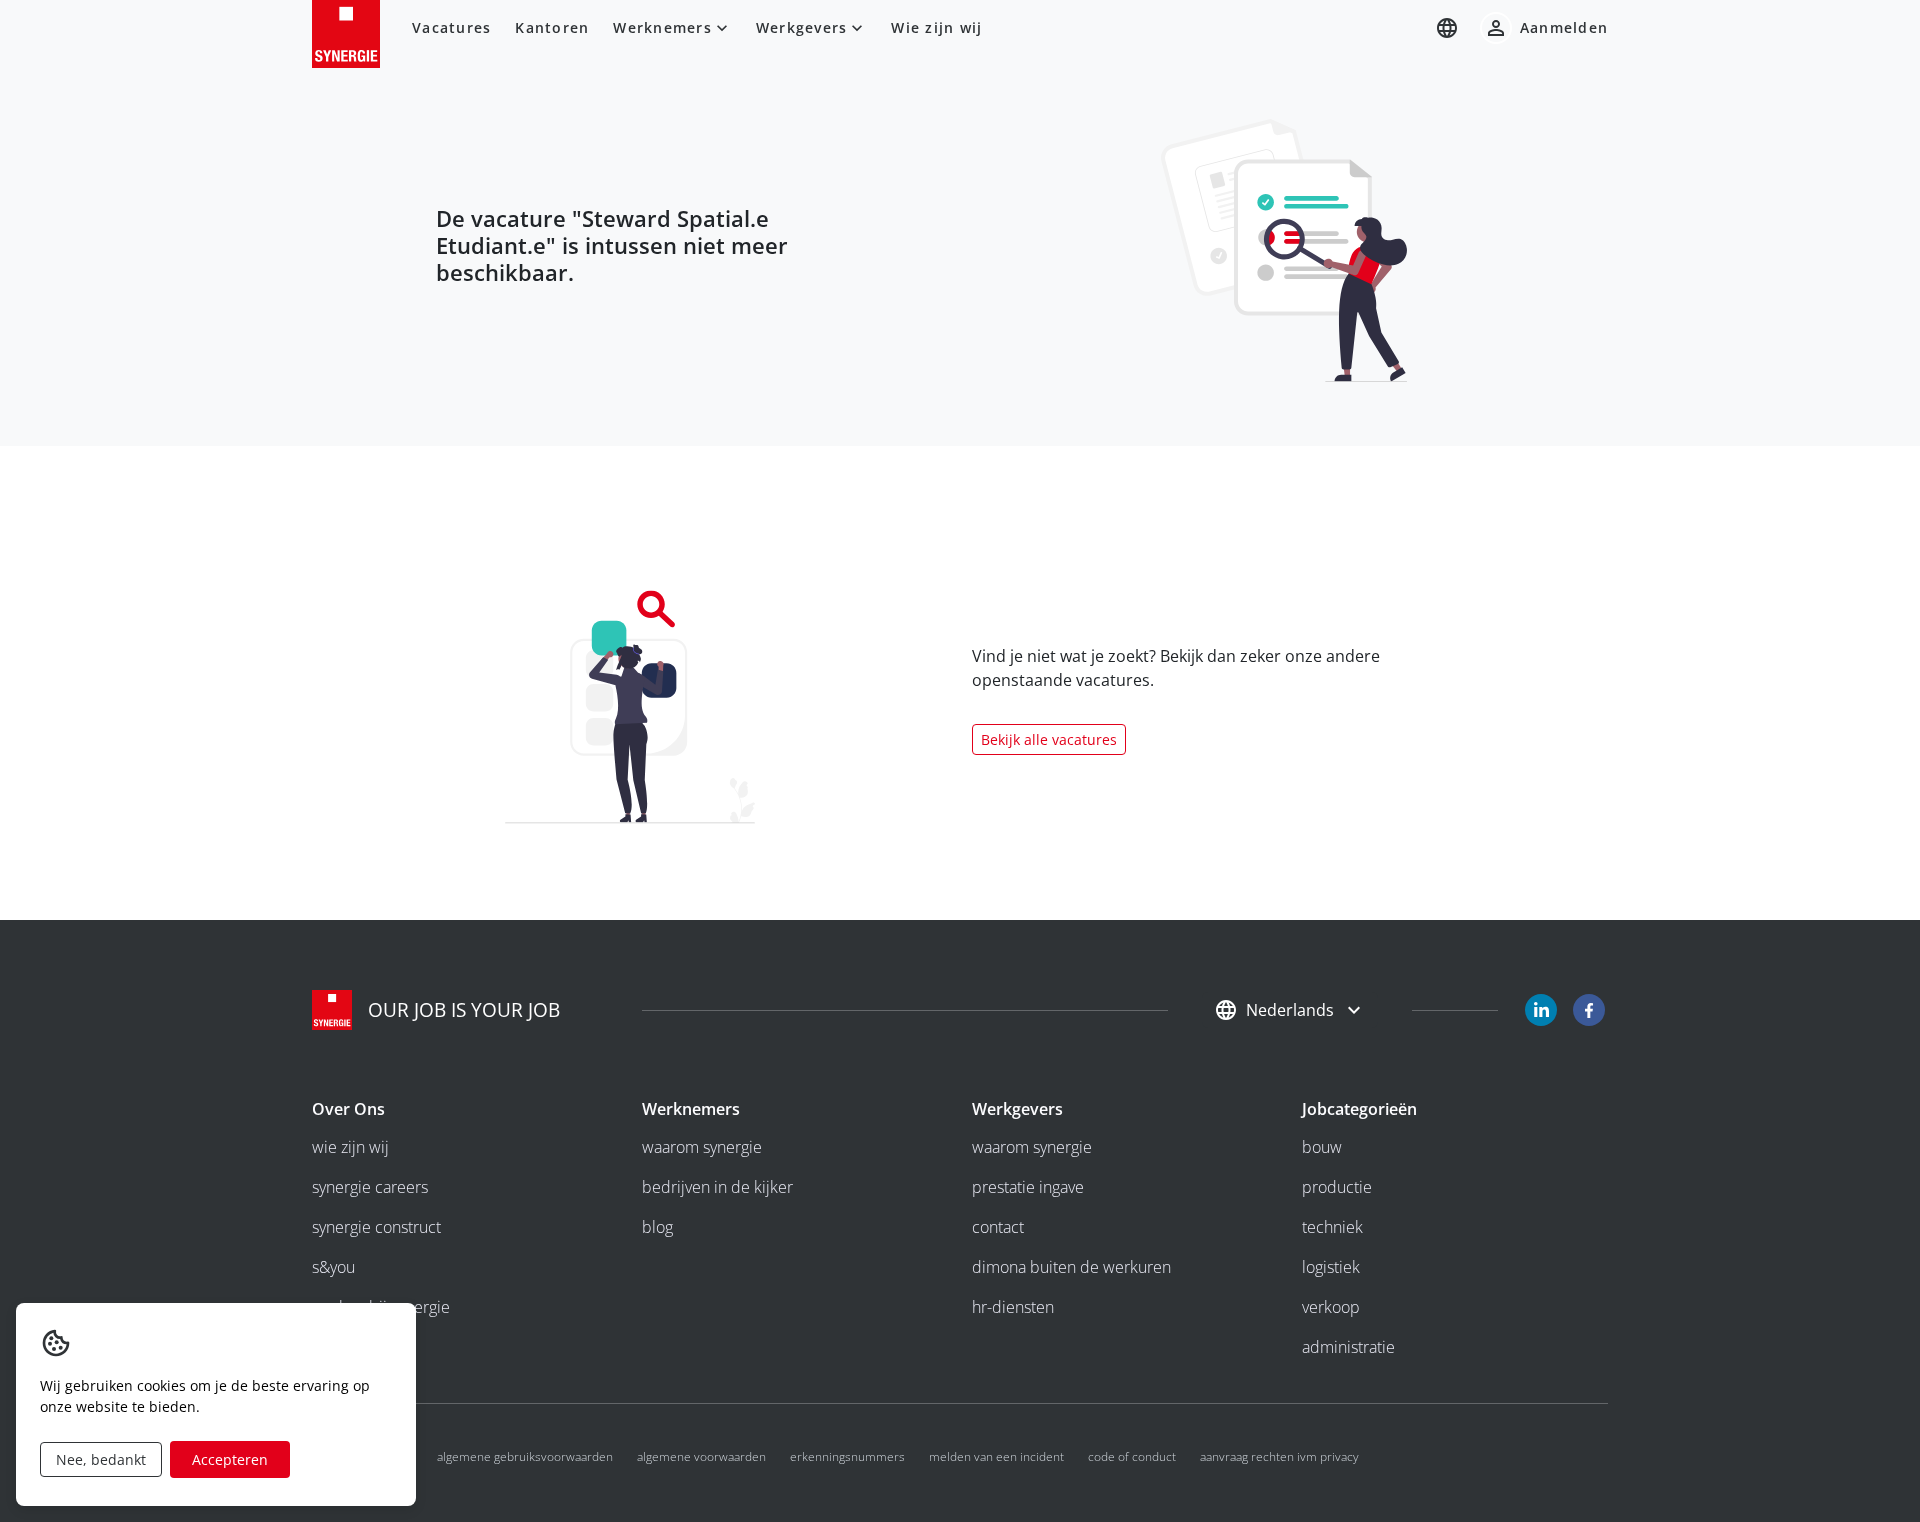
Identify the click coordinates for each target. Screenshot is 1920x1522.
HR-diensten (1013, 1307)
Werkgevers (802, 27)
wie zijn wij (350, 1147)
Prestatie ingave (1028, 1187)
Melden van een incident (996, 1456)
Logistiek (1331, 1267)
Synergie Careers (370, 1187)
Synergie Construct (376, 1227)
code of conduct (1132, 1456)
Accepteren (230, 1459)
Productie (1337, 1187)
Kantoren (552, 27)
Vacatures (451, 27)
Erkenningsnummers (847, 1456)
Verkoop (1331, 1307)
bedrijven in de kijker (717, 1187)
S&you (333, 1267)
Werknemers (662, 27)
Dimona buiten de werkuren (1071, 1267)
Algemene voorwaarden (701, 1456)
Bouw (1322, 1147)
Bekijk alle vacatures (1049, 739)
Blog (657, 1227)
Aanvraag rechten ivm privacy (1279, 1456)
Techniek (1332, 1227)
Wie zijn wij (936, 27)
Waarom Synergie (702, 1147)
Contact (998, 1227)
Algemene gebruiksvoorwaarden (525, 1456)
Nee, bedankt (101, 1459)
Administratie (1348, 1347)
